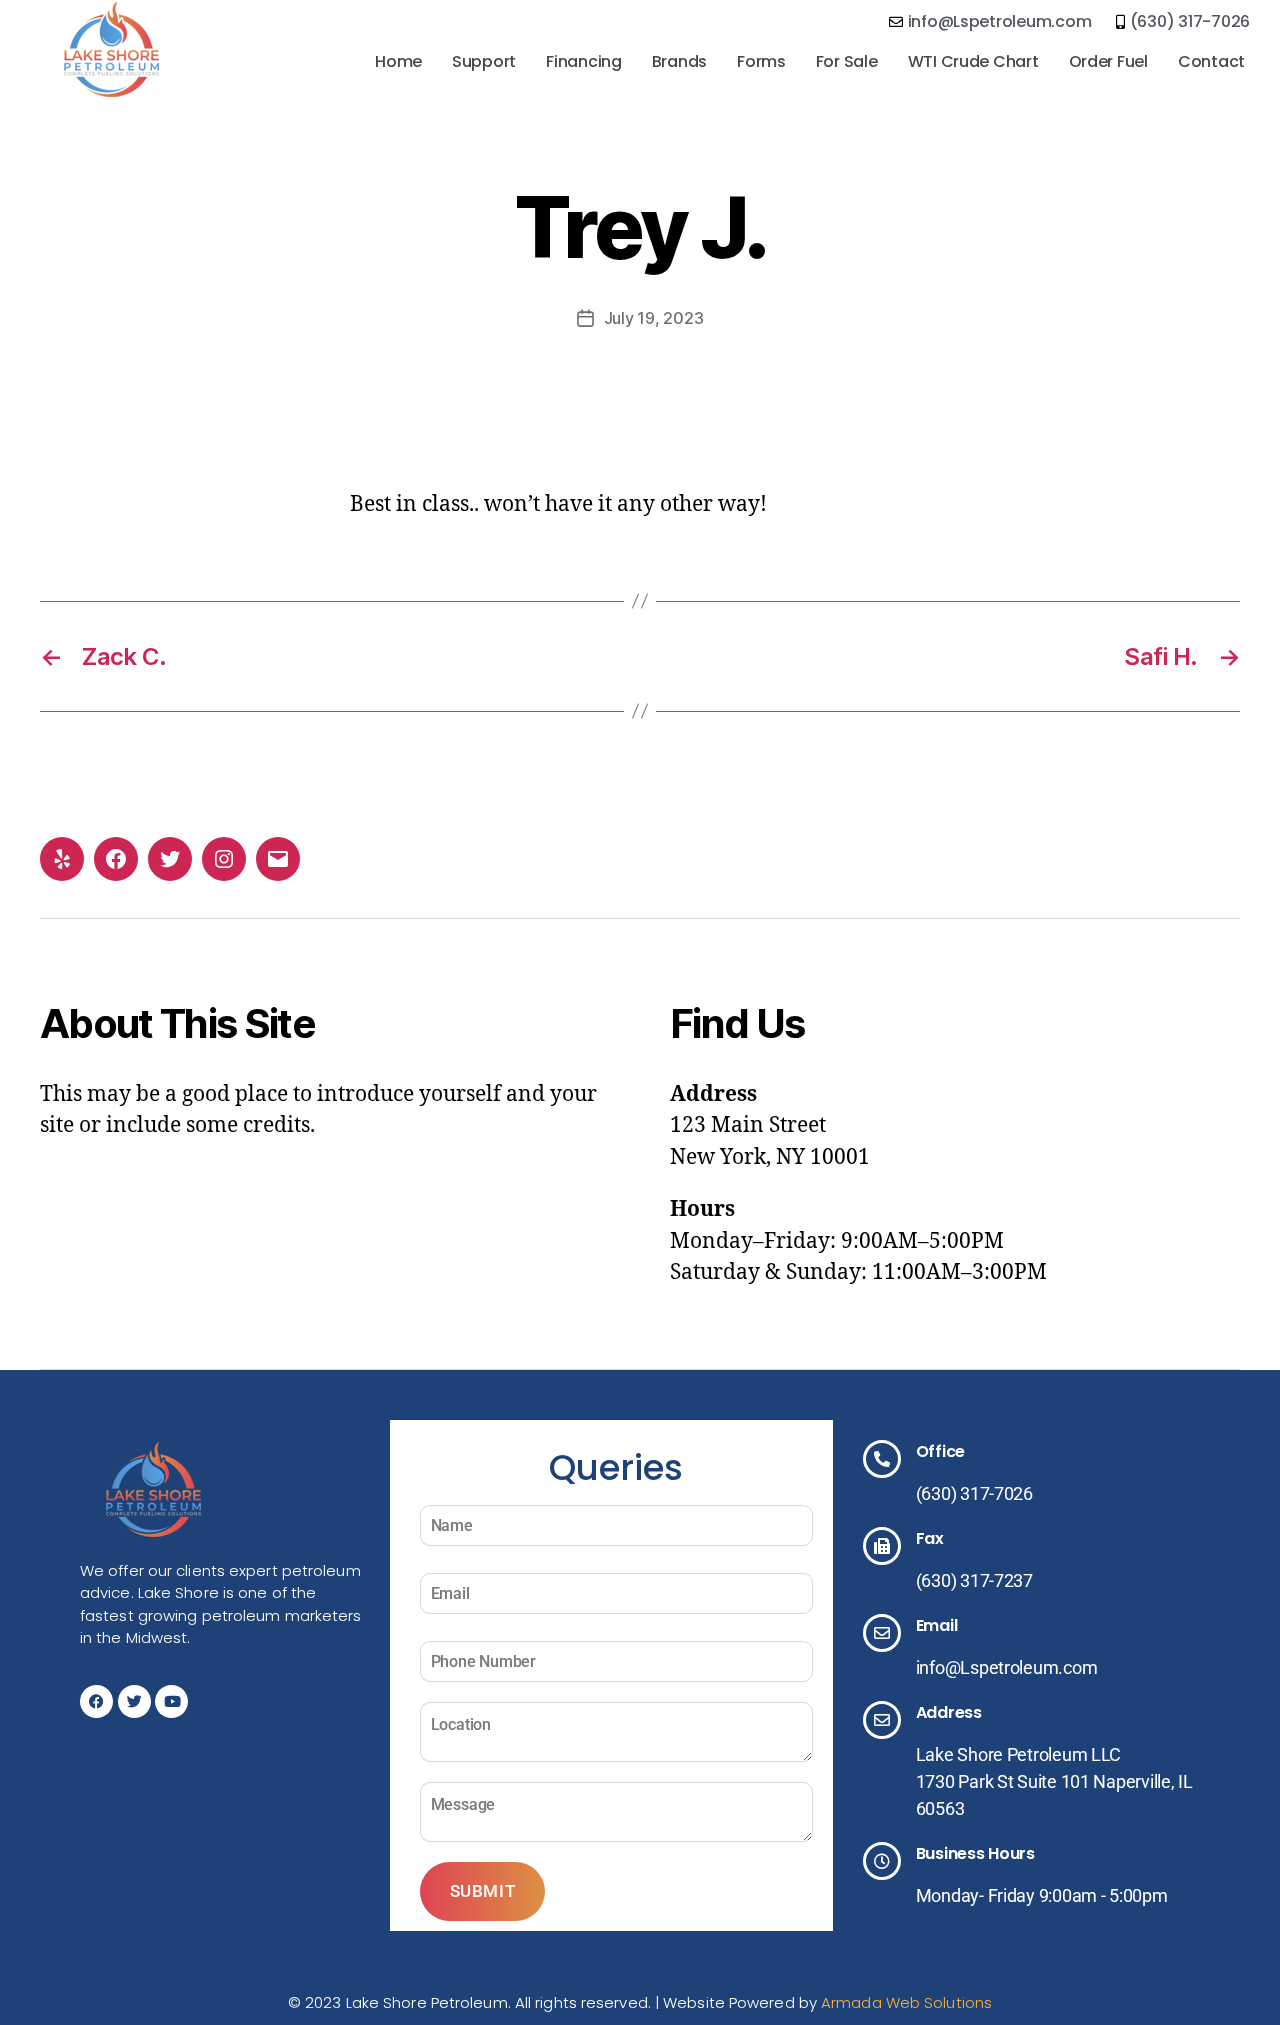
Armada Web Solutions (906, 2002)
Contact (1211, 61)
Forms (761, 61)
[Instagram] (224, 859)
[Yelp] (62, 859)
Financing (584, 61)
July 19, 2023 (654, 318)
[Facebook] (116, 859)
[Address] (882, 1720)
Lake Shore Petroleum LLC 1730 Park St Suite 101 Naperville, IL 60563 (1054, 1781)
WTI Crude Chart (973, 61)
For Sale (847, 61)
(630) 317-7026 (974, 1493)
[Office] (882, 1459)
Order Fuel (1108, 61)
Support (484, 61)
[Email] (278, 859)
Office (940, 1451)
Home (398, 61)
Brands (679, 61)
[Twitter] (170, 859)
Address (949, 1712)
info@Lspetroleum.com (1007, 1667)
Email (937, 1625)
